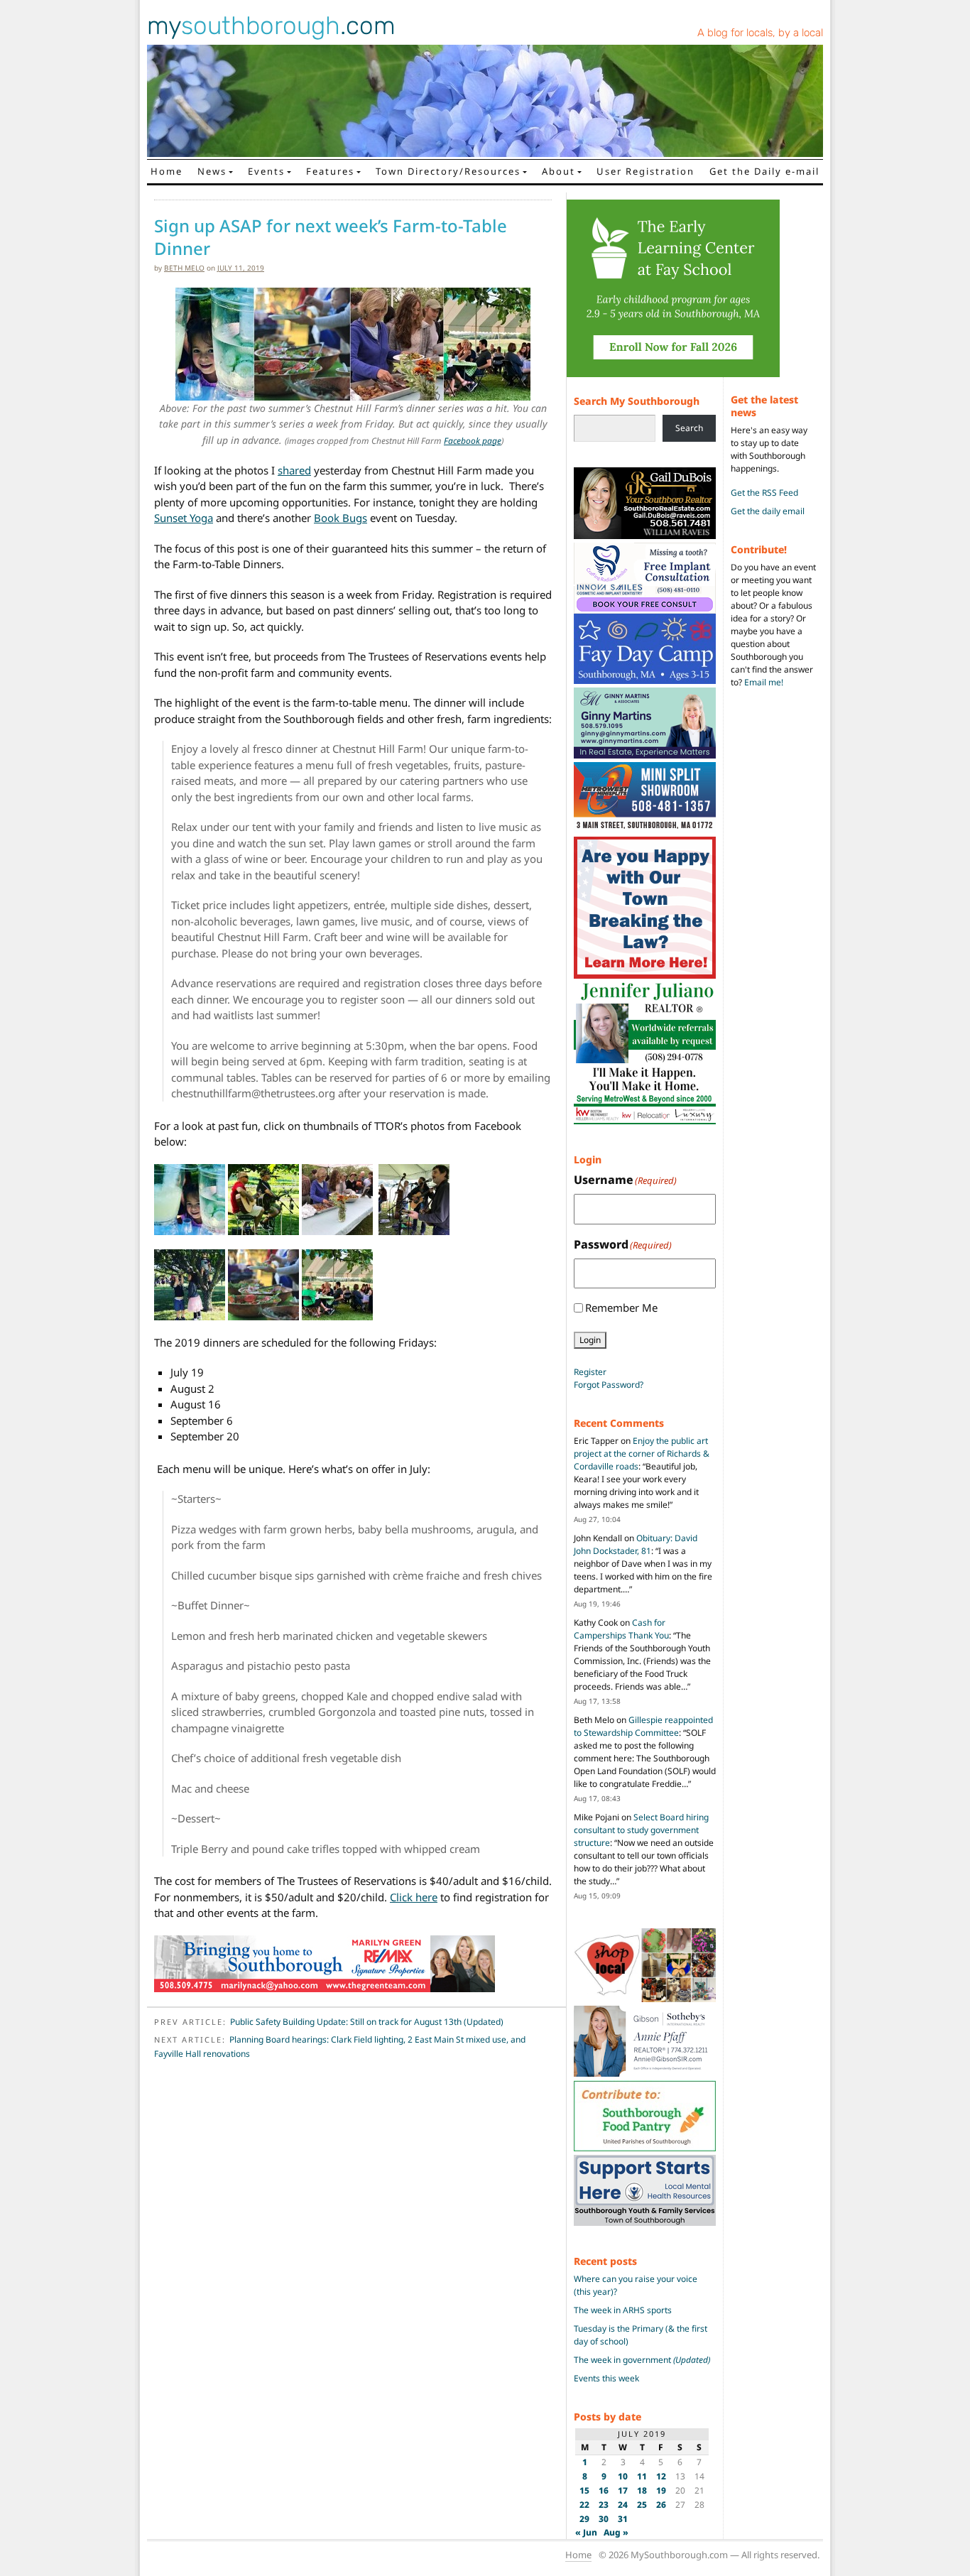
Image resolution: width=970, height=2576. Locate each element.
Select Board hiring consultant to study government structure (641, 1830)
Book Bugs (340, 518)
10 (623, 2476)
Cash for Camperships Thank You (621, 1629)
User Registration (645, 171)
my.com (271, 26)
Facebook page (473, 441)
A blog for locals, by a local (760, 33)
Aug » (616, 2532)
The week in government (642, 2360)
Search (689, 428)
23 (604, 2505)
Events (266, 171)
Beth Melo (184, 268)
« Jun (586, 2532)
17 (623, 2490)
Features (330, 171)
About (558, 171)
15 (584, 2490)
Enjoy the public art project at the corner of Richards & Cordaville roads (642, 1453)
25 (642, 2505)
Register (590, 1372)
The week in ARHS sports (623, 2310)
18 (642, 2490)
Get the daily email (768, 511)
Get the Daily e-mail (764, 171)
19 (661, 2490)
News (212, 171)
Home (167, 171)
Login (590, 1340)
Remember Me (621, 1308)
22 (584, 2505)
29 (584, 2519)
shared (294, 470)
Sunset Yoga (184, 518)
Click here (414, 1897)
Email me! (764, 682)
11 (642, 2476)
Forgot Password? (609, 1385)
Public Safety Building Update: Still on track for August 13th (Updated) (367, 2022)
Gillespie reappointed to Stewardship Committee (643, 1726)
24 (623, 2505)
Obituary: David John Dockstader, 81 (636, 1544)
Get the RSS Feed (764, 493)
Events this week (606, 2378)
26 (661, 2505)
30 (604, 2519)
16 (604, 2490)
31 (623, 2519)
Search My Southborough (637, 401)
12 (661, 2476)
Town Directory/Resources (448, 171)
